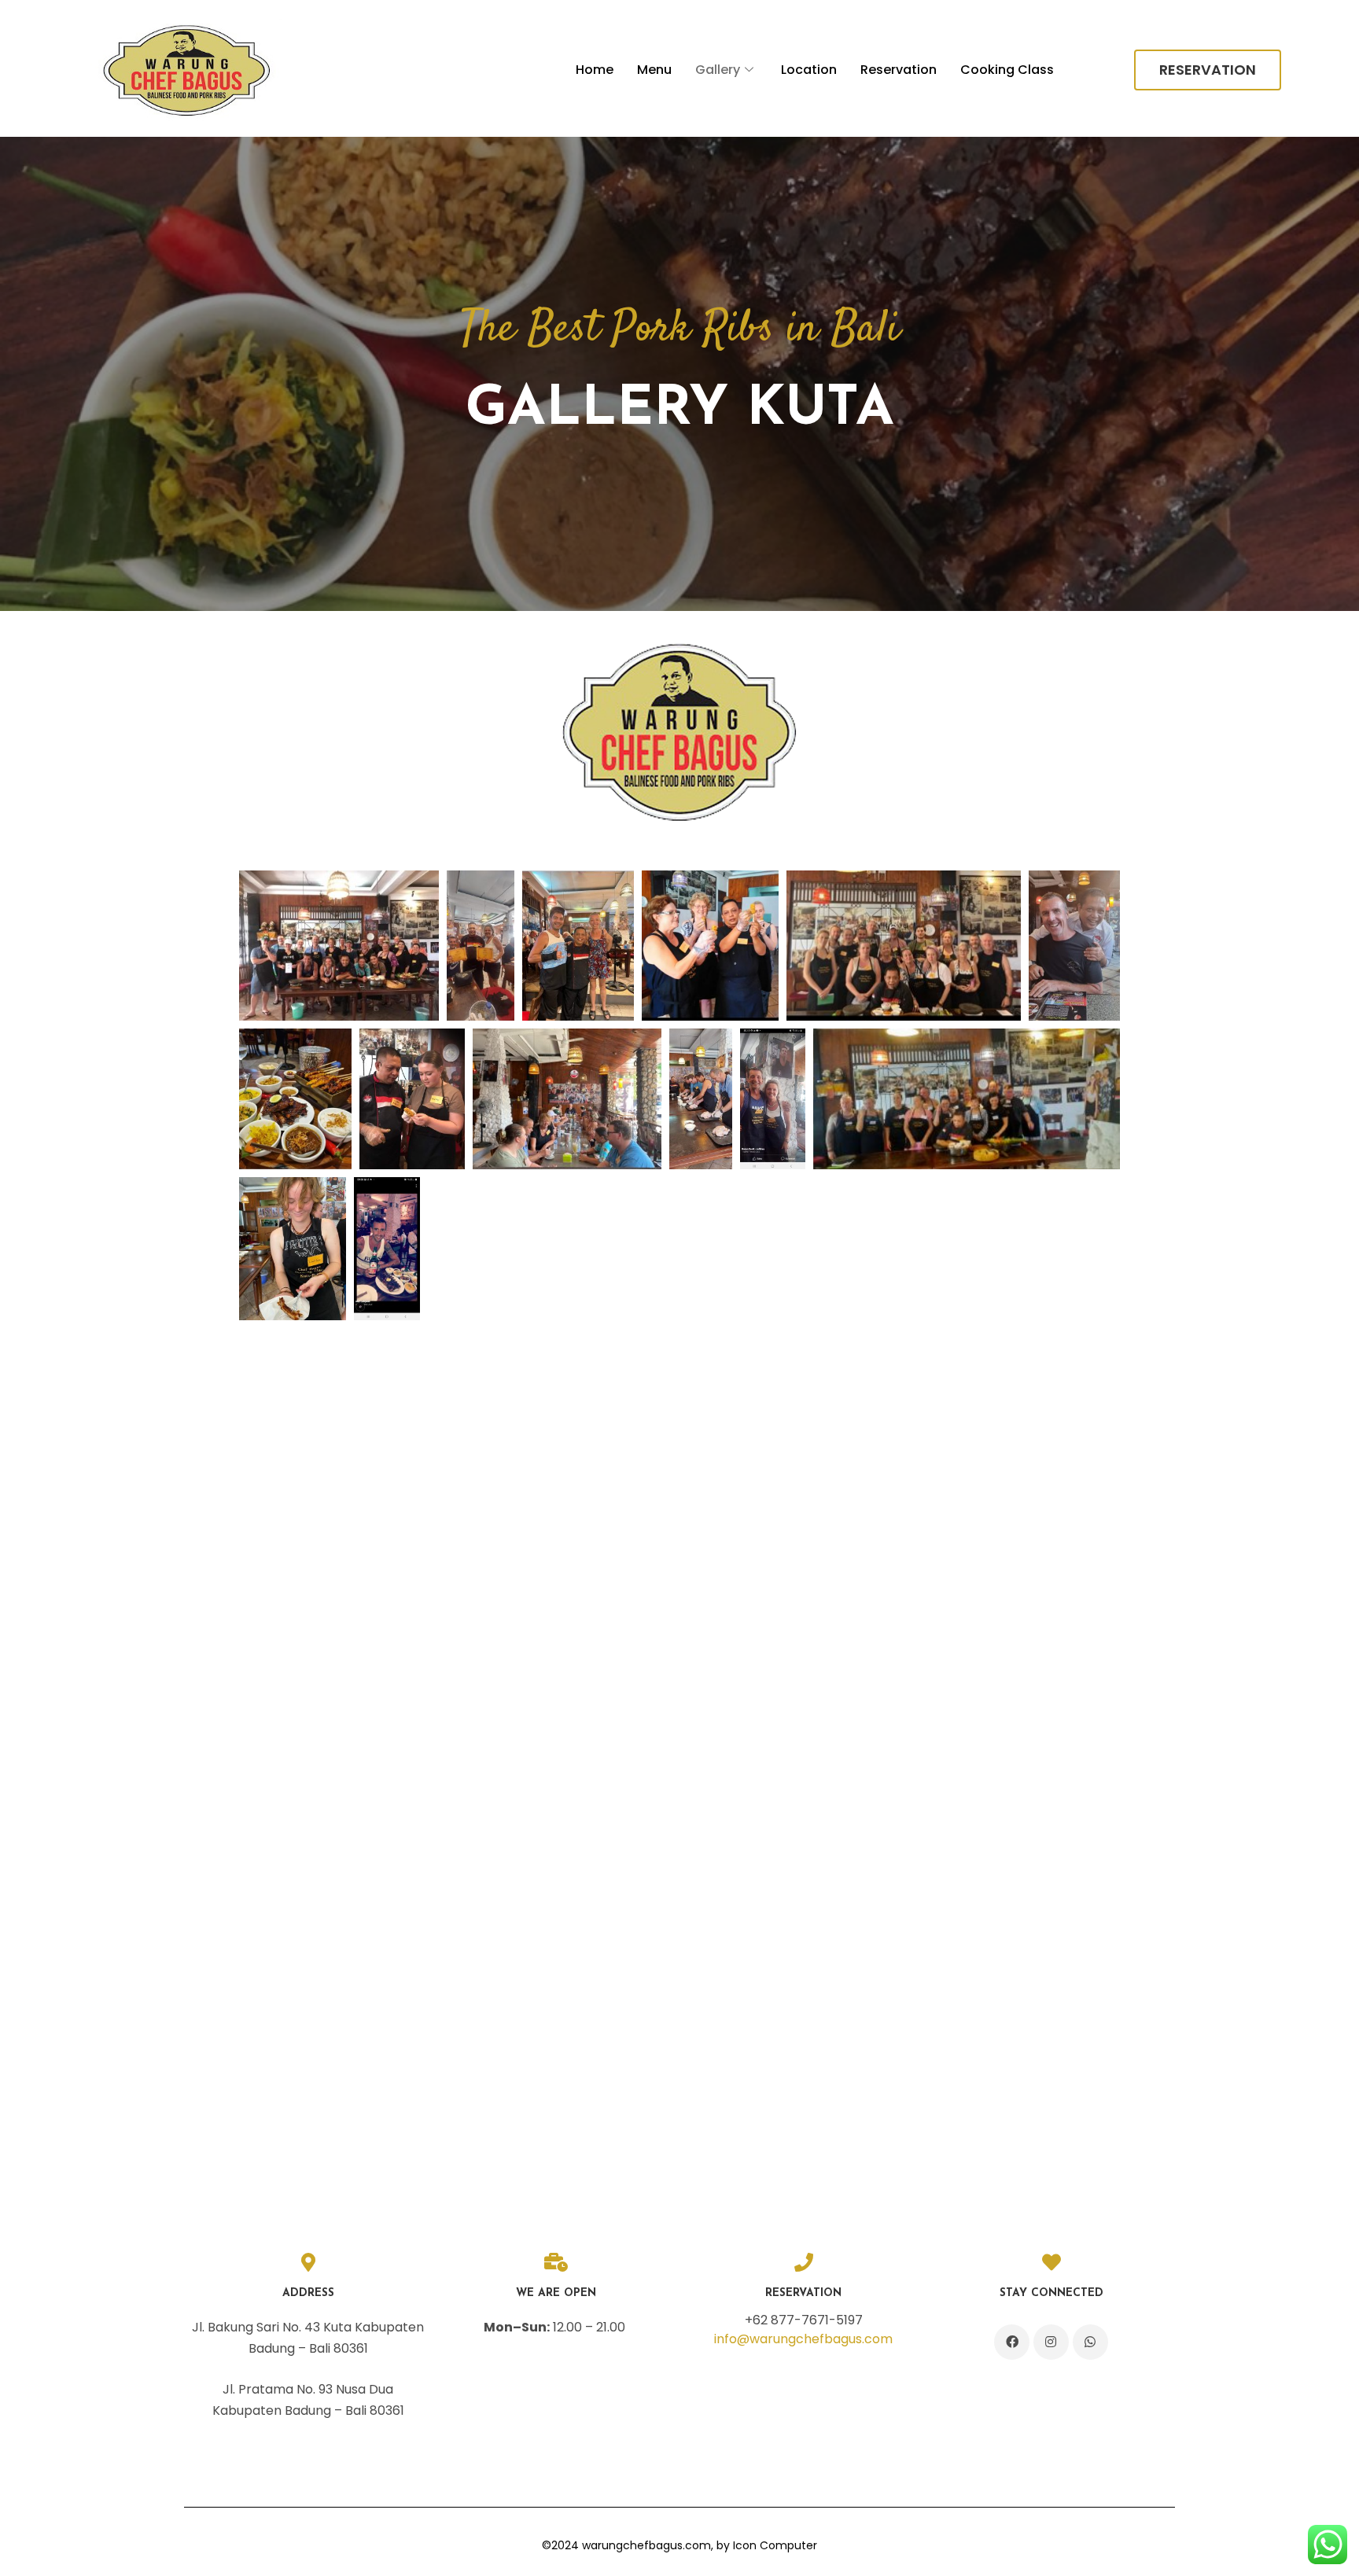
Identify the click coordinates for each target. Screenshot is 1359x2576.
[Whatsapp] (1090, 2342)
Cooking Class (1007, 70)
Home (595, 70)
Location (809, 70)
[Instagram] (1051, 2342)
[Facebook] (1012, 2342)
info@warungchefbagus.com (803, 2339)
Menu (654, 70)
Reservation (899, 70)
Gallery (718, 70)
